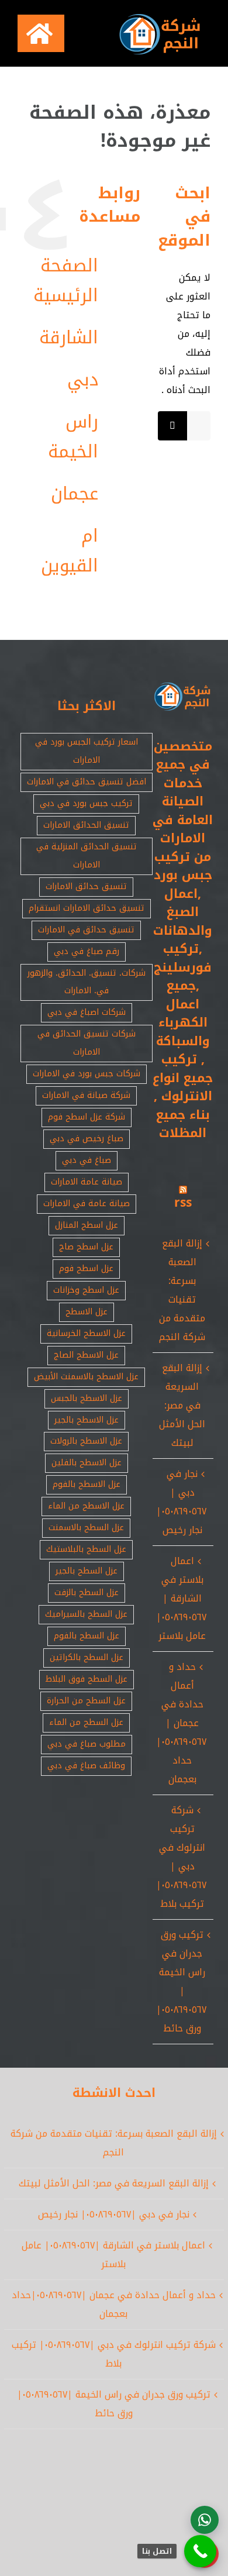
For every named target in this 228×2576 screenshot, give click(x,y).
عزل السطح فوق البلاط (87, 1679)
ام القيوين (70, 551)
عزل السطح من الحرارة (86, 1701)
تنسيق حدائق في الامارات (86, 930)
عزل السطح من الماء (86, 1722)
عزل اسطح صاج (86, 1247)
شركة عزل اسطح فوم (87, 1117)
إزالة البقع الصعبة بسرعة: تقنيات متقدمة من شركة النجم (182, 1290)
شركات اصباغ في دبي (87, 1012)
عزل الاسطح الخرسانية (86, 1333)
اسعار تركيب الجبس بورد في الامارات (87, 751)
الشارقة (69, 338)
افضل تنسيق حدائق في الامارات (87, 782)
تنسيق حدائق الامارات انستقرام (87, 908)
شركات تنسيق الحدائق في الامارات (87, 1043)
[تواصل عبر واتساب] (205, 2520)
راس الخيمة (73, 437)
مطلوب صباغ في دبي (87, 1744)
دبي (83, 380)
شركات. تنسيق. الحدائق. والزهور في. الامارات (87, 982)
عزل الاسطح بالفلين (87, 1463)
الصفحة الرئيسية (66, 280)
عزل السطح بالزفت (87, 1592)
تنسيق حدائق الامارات (86, 886)
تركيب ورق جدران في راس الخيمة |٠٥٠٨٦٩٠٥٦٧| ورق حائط (181, 1981)
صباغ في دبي (87, 1160)
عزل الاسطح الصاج (86, 1355)
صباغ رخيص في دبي (87, 1139)
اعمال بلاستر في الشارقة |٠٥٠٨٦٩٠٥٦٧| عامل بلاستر (181, 1598)
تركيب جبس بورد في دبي (86, 803)
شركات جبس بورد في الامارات (87, 1074)
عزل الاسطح (87, 1312)
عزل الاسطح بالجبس (87, 1398)
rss (183, 1203)
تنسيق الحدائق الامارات (86, 825)
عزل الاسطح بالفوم (87, 1484)
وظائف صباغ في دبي (86, 1766)
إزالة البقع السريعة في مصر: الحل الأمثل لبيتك (182, 1405)
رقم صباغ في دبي (87, 951)
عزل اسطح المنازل (87, 1225)
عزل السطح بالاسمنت (86, 1528)
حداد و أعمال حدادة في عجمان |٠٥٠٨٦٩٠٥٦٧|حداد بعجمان (181, 1723)
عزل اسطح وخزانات (86, 1290)
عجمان (75, 494)
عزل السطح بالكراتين (87, 1657)
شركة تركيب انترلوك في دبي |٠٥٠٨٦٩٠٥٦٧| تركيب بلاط (181, 1857)
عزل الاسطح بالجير (87, 1420)
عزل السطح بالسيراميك (86, 1614)
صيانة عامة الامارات (87, 1182)
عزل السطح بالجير (87, 1571)
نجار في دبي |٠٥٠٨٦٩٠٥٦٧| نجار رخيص (181, 1502)
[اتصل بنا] (200, 2551)
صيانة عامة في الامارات (87, 1203)
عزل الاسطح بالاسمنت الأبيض (86, 1377)
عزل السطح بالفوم (87, 1636)
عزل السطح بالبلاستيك (86, 1549)
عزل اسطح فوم (86, 1268)
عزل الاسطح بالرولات (86, 1441)
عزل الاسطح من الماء (86, 1506)
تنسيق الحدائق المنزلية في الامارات (87, 856)
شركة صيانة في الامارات (86, 1095)
